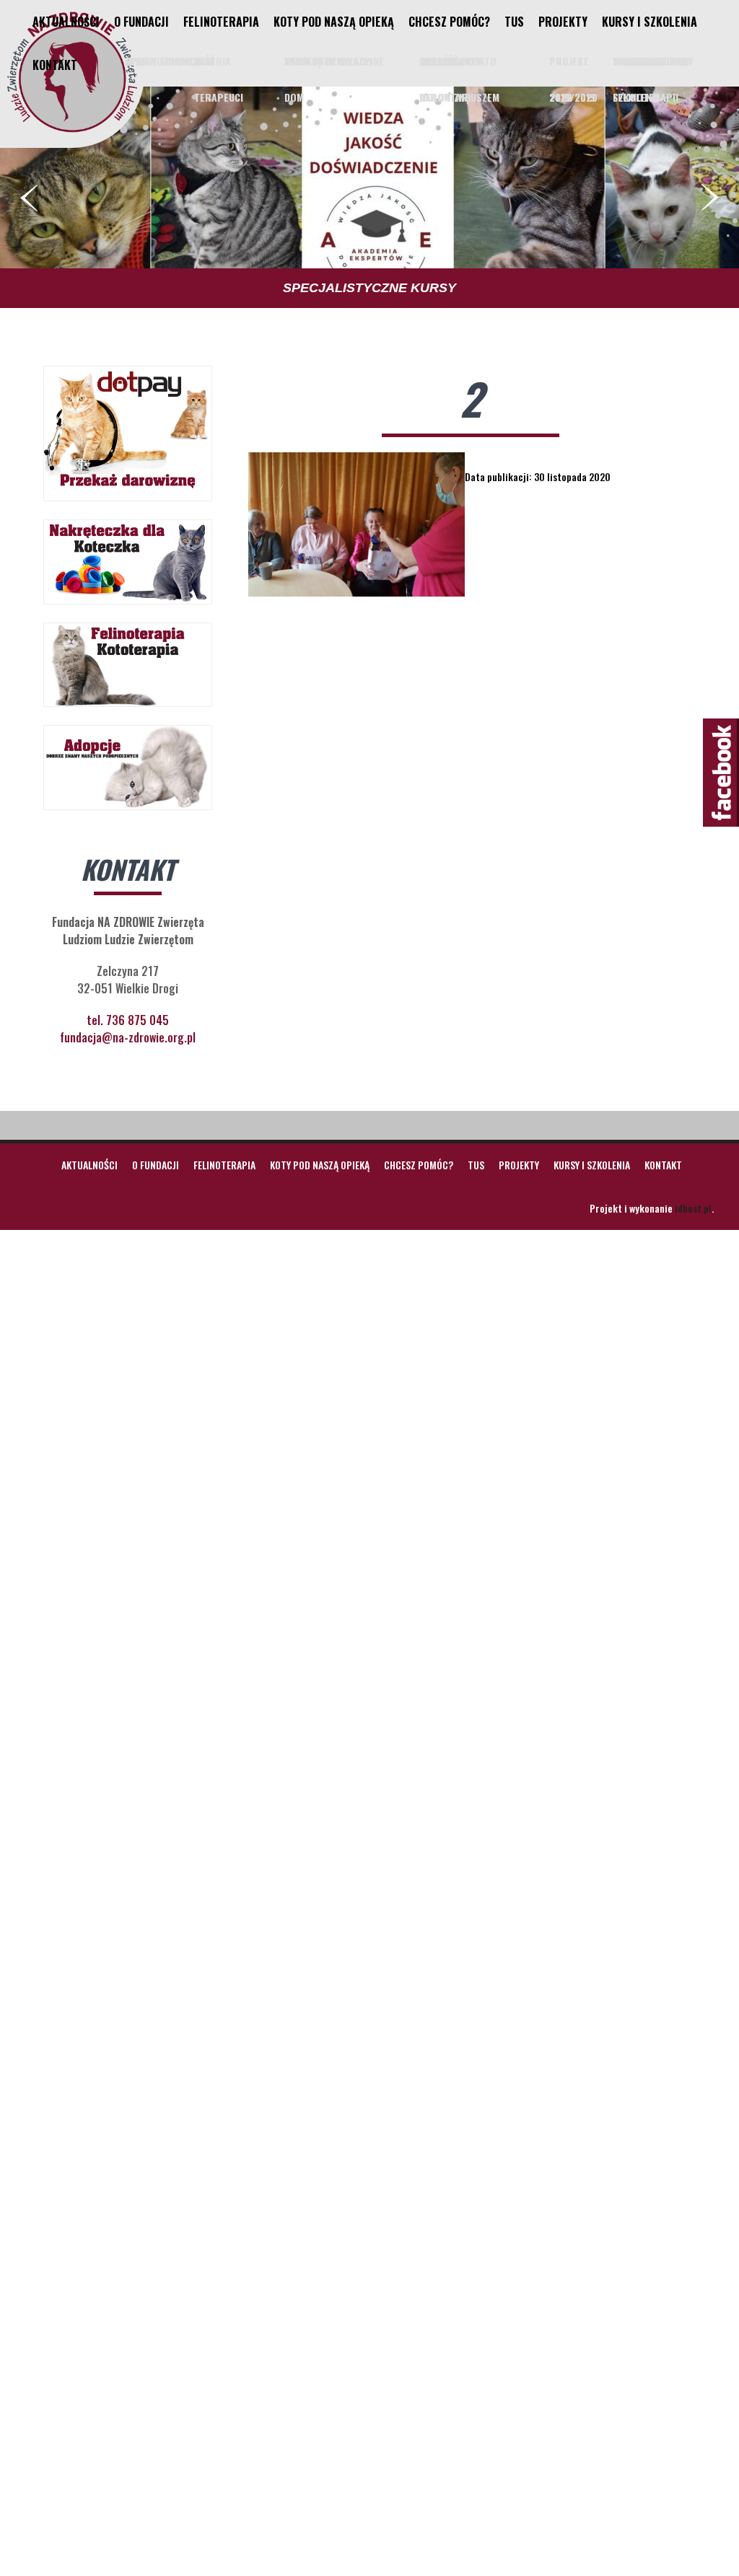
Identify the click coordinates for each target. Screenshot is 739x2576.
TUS (514, 22)
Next (710, 198)
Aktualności (66, 22)
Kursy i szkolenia (650, 22)
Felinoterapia (221, 22)
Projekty (563, 22)
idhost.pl (693, 1208)
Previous (29, 198)
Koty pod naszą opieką (334, 22)
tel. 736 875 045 (128, 1020)
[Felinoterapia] (72, 132)
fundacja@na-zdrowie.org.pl (128, 1037)
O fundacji (141, 22)
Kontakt (55, 65)
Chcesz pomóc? (449, 22)
